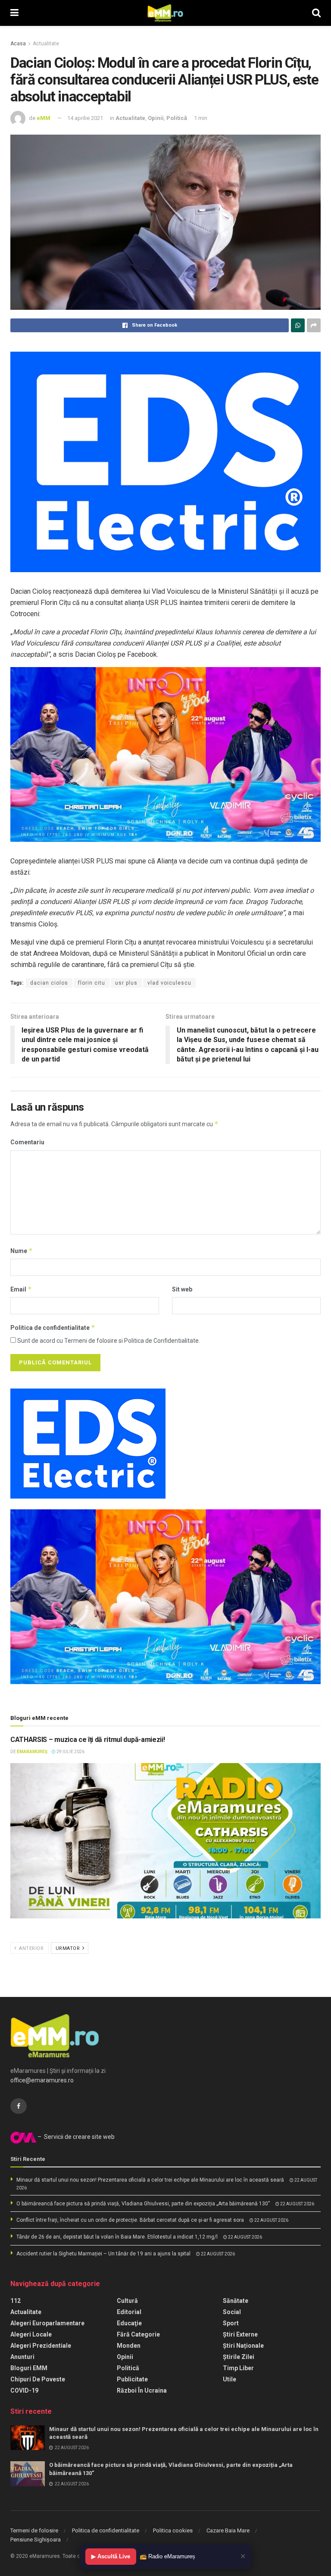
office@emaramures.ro (42, 2080)
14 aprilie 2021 (85, 118)
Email (21, 1289)
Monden (129, 2346)
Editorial (129, 2312)
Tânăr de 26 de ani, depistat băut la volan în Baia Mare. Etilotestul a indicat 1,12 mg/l (117, 2237)
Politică (177, 118)
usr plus (126, 983)
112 (16, 2301)
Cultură (127, 2301)
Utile (230, 2379)
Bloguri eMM (29, 2368)
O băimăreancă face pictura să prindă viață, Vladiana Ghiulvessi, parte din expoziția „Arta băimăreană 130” (143, 2204)
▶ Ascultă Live (111, 2556)
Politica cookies (173, 2530)
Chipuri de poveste (38, 2379)
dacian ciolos (49, 983)
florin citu (92, 983)
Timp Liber (238, 2368)
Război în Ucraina (142, 2390)
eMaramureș (32, 1752)
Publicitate (132, 2379)
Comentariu (27, 1142)
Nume (22, 1251)
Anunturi (22, 2357)
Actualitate (46, 44)
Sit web (182, 1289)
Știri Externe (240, 2334)
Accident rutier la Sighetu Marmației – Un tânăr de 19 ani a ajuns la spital (103, 2254)
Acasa (18, 44)
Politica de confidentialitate (53, 1327)
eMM (44, 118)
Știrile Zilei (239, 2357)
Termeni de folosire (34, 2530)
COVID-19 (24, 2390)
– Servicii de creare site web (75, 2137)
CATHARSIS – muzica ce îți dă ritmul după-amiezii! (87, 1740)
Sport (231, 2323)
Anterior (31, 1948)
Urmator (69, 1948)
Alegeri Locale (31, 2334)
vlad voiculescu (169, 983)
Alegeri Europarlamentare (47, 2323)
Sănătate (236, 2301)
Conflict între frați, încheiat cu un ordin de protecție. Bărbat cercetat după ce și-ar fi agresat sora (130, 2220)
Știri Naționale (243, 2346)
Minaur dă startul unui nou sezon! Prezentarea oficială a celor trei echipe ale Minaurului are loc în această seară (150, 2180)
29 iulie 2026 (70, 1752)
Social (232, 2312)
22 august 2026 (297, 2204)
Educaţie (129, 2323)
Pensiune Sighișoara (36, 2540)
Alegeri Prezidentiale (41, 2346)
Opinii (156, 118)
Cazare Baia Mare (228, 2530)
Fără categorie (138, 2334)
